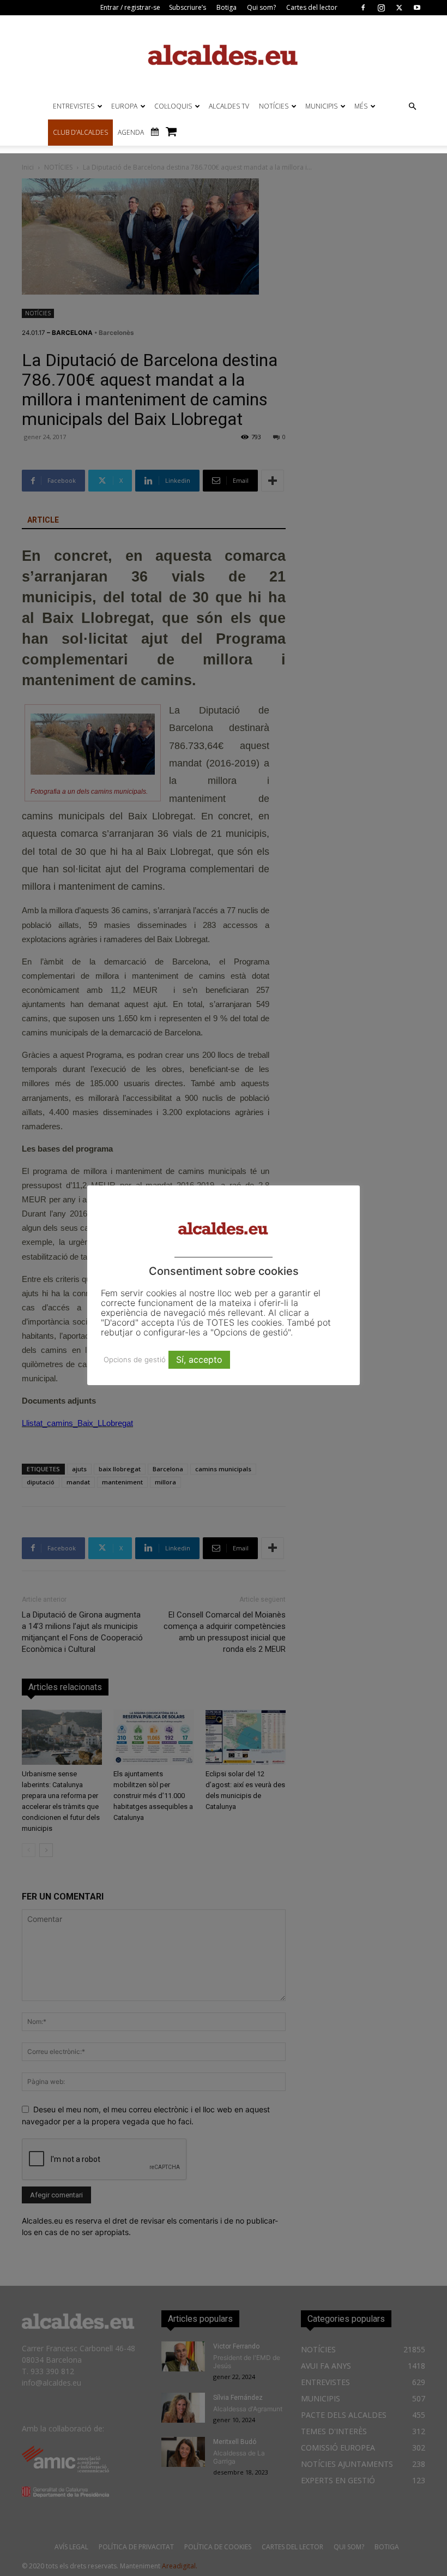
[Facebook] (363, 8)
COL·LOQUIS (173, 106)
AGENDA (131, 132)
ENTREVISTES (74, 106)
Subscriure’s (188, 7)
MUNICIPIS (321, 106)
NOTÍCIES (274, 106)
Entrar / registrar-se (130, 7)
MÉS (361, 106)
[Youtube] (417, 8)
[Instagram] (381, 8)
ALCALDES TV (229, 106)
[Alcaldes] (224, 54)
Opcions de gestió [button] (135, 1359)
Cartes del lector (312, 7)
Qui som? (261, 7)
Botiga (226, 7)
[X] (399, 8)
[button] (412, 107)
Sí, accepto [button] (199, 1359)
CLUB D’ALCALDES (80, 132)
